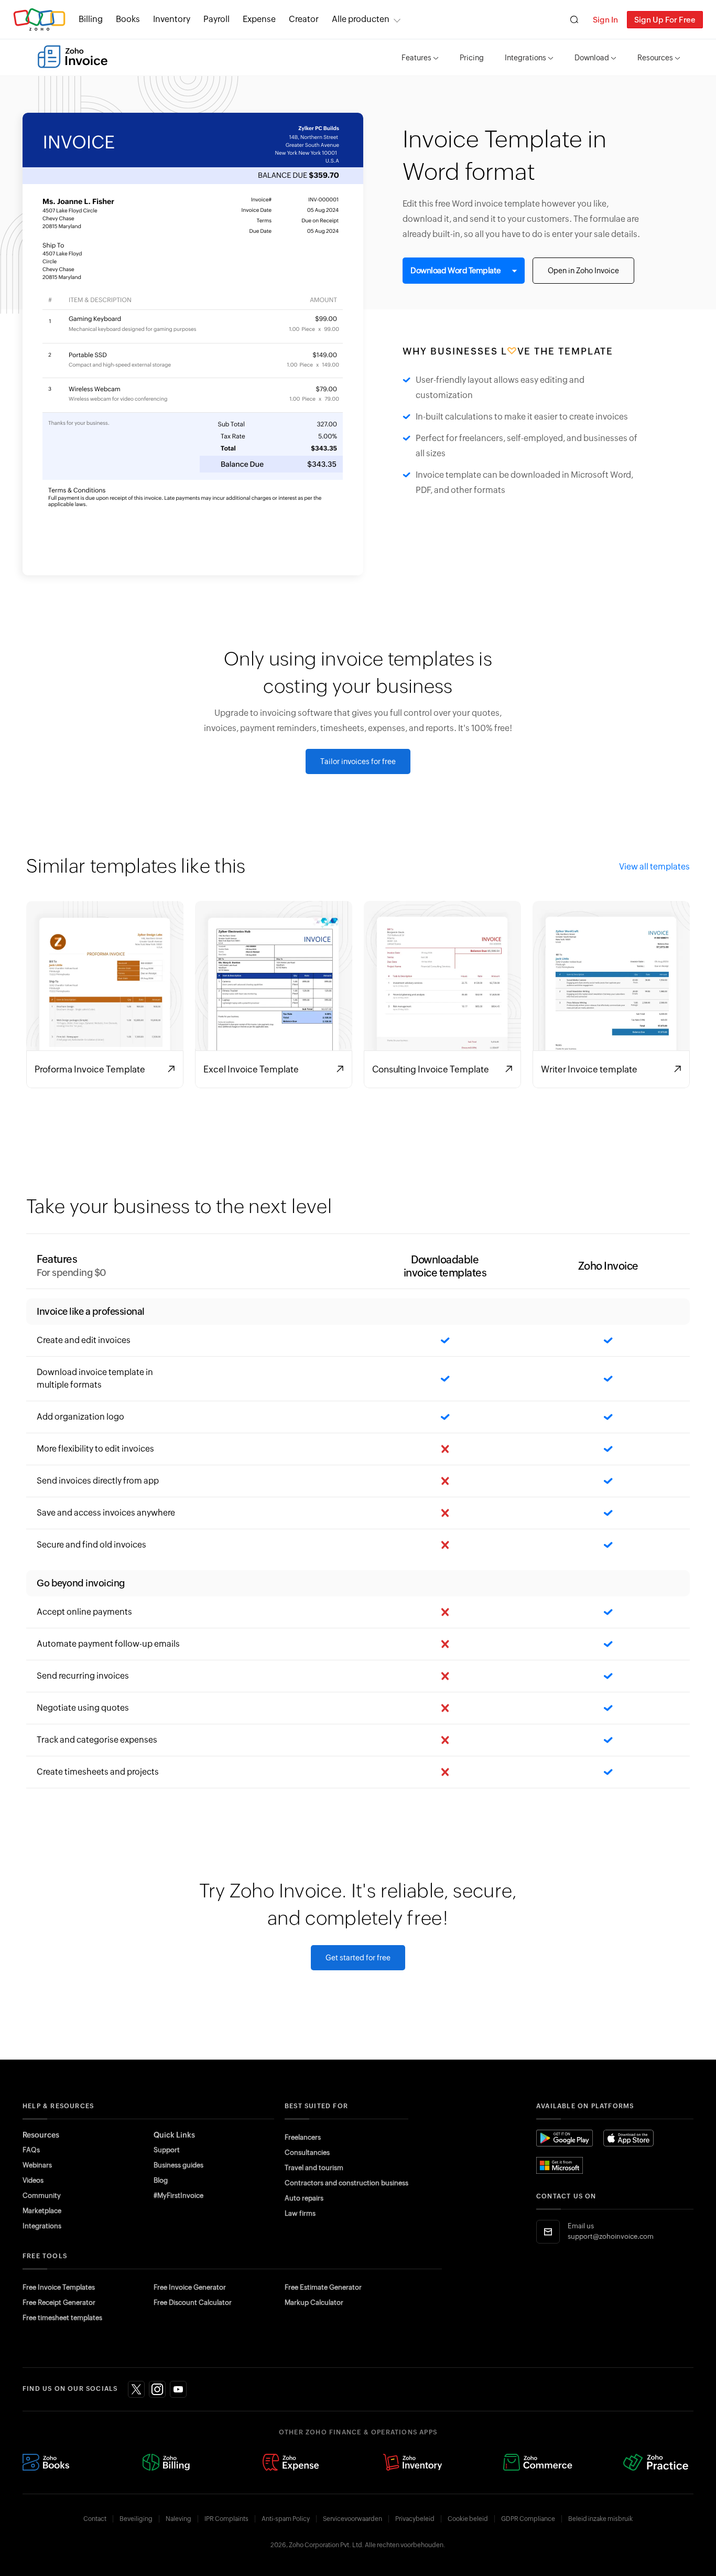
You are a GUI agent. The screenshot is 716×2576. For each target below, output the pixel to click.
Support (167, 2150)
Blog (161, 2180)
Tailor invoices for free (358, 761)
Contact (95, 2519)
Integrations (525, 58)
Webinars (37, 2165)
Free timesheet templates (62, 2318)
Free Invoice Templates (59, 2287)
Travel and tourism (314, 2168)
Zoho (39, 20)
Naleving (178, 2519)
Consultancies (307, 2153)
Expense (259, 19)
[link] (304, 19)
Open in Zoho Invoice (583, 271)
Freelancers (303, 2137)
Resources (655, 58)
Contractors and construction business (346, 2183)
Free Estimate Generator (323, 2287)
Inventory (172, 19)
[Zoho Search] (574, 20)
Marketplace (42, 2211)
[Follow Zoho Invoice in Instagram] (157, 2389)
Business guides (178, 2165)
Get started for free (358, 1958)
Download (592, 58)
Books (128, 19)
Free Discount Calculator (193, 2303)
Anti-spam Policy (286, 2519)
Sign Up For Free (665, 20)
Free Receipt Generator (59, 2303)
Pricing (472, 58)
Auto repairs (304, 2198)
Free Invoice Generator (190, 2287)
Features (416, 58)
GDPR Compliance (528, 2519)
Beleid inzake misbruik (600, 2519)
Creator (304, 19)
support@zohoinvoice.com (611, 2236)
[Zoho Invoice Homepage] (73, 57)
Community (42, 2196)
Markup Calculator (314, 2303)
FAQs (31, 2150)
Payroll (216, 19)
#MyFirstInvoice (178, 2196)
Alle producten (361, 19)
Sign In (605, 20)
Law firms (300, 2213)
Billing (91, 19)
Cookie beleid (468, 2519)
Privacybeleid (415, 2519)
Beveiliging (136, 2519)
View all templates (654, 867)
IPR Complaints (226, 2519)
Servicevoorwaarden (352, 2519)
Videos (33, 2180)
